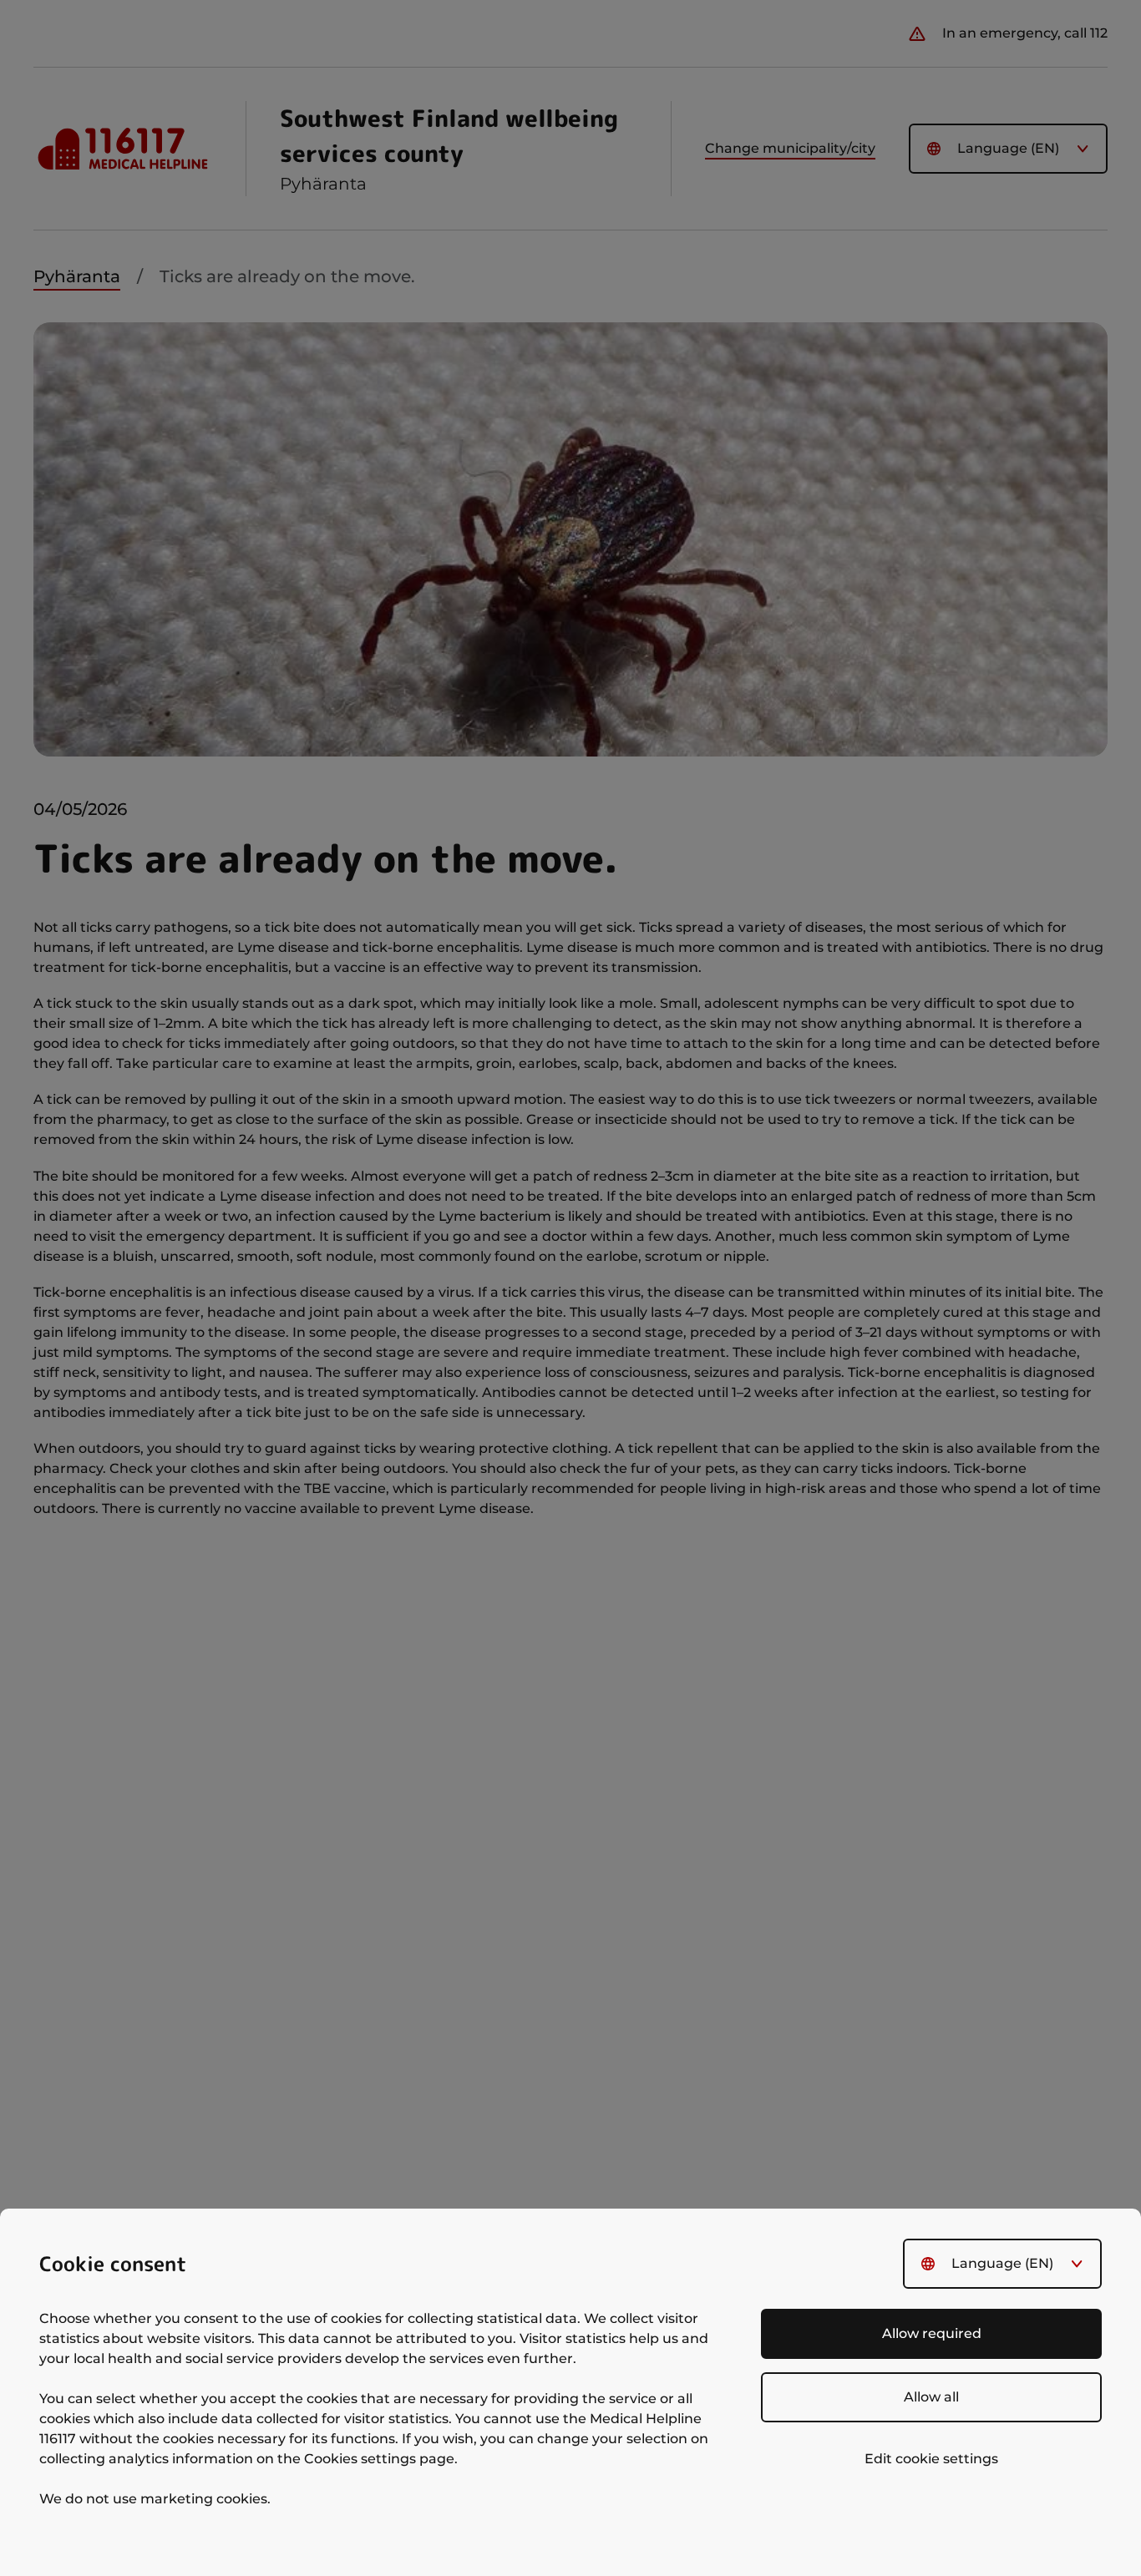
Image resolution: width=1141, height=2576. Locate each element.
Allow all (931, 2397)
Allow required (932, 2333)
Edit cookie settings (931, 2459)
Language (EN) (1002, 2263)
